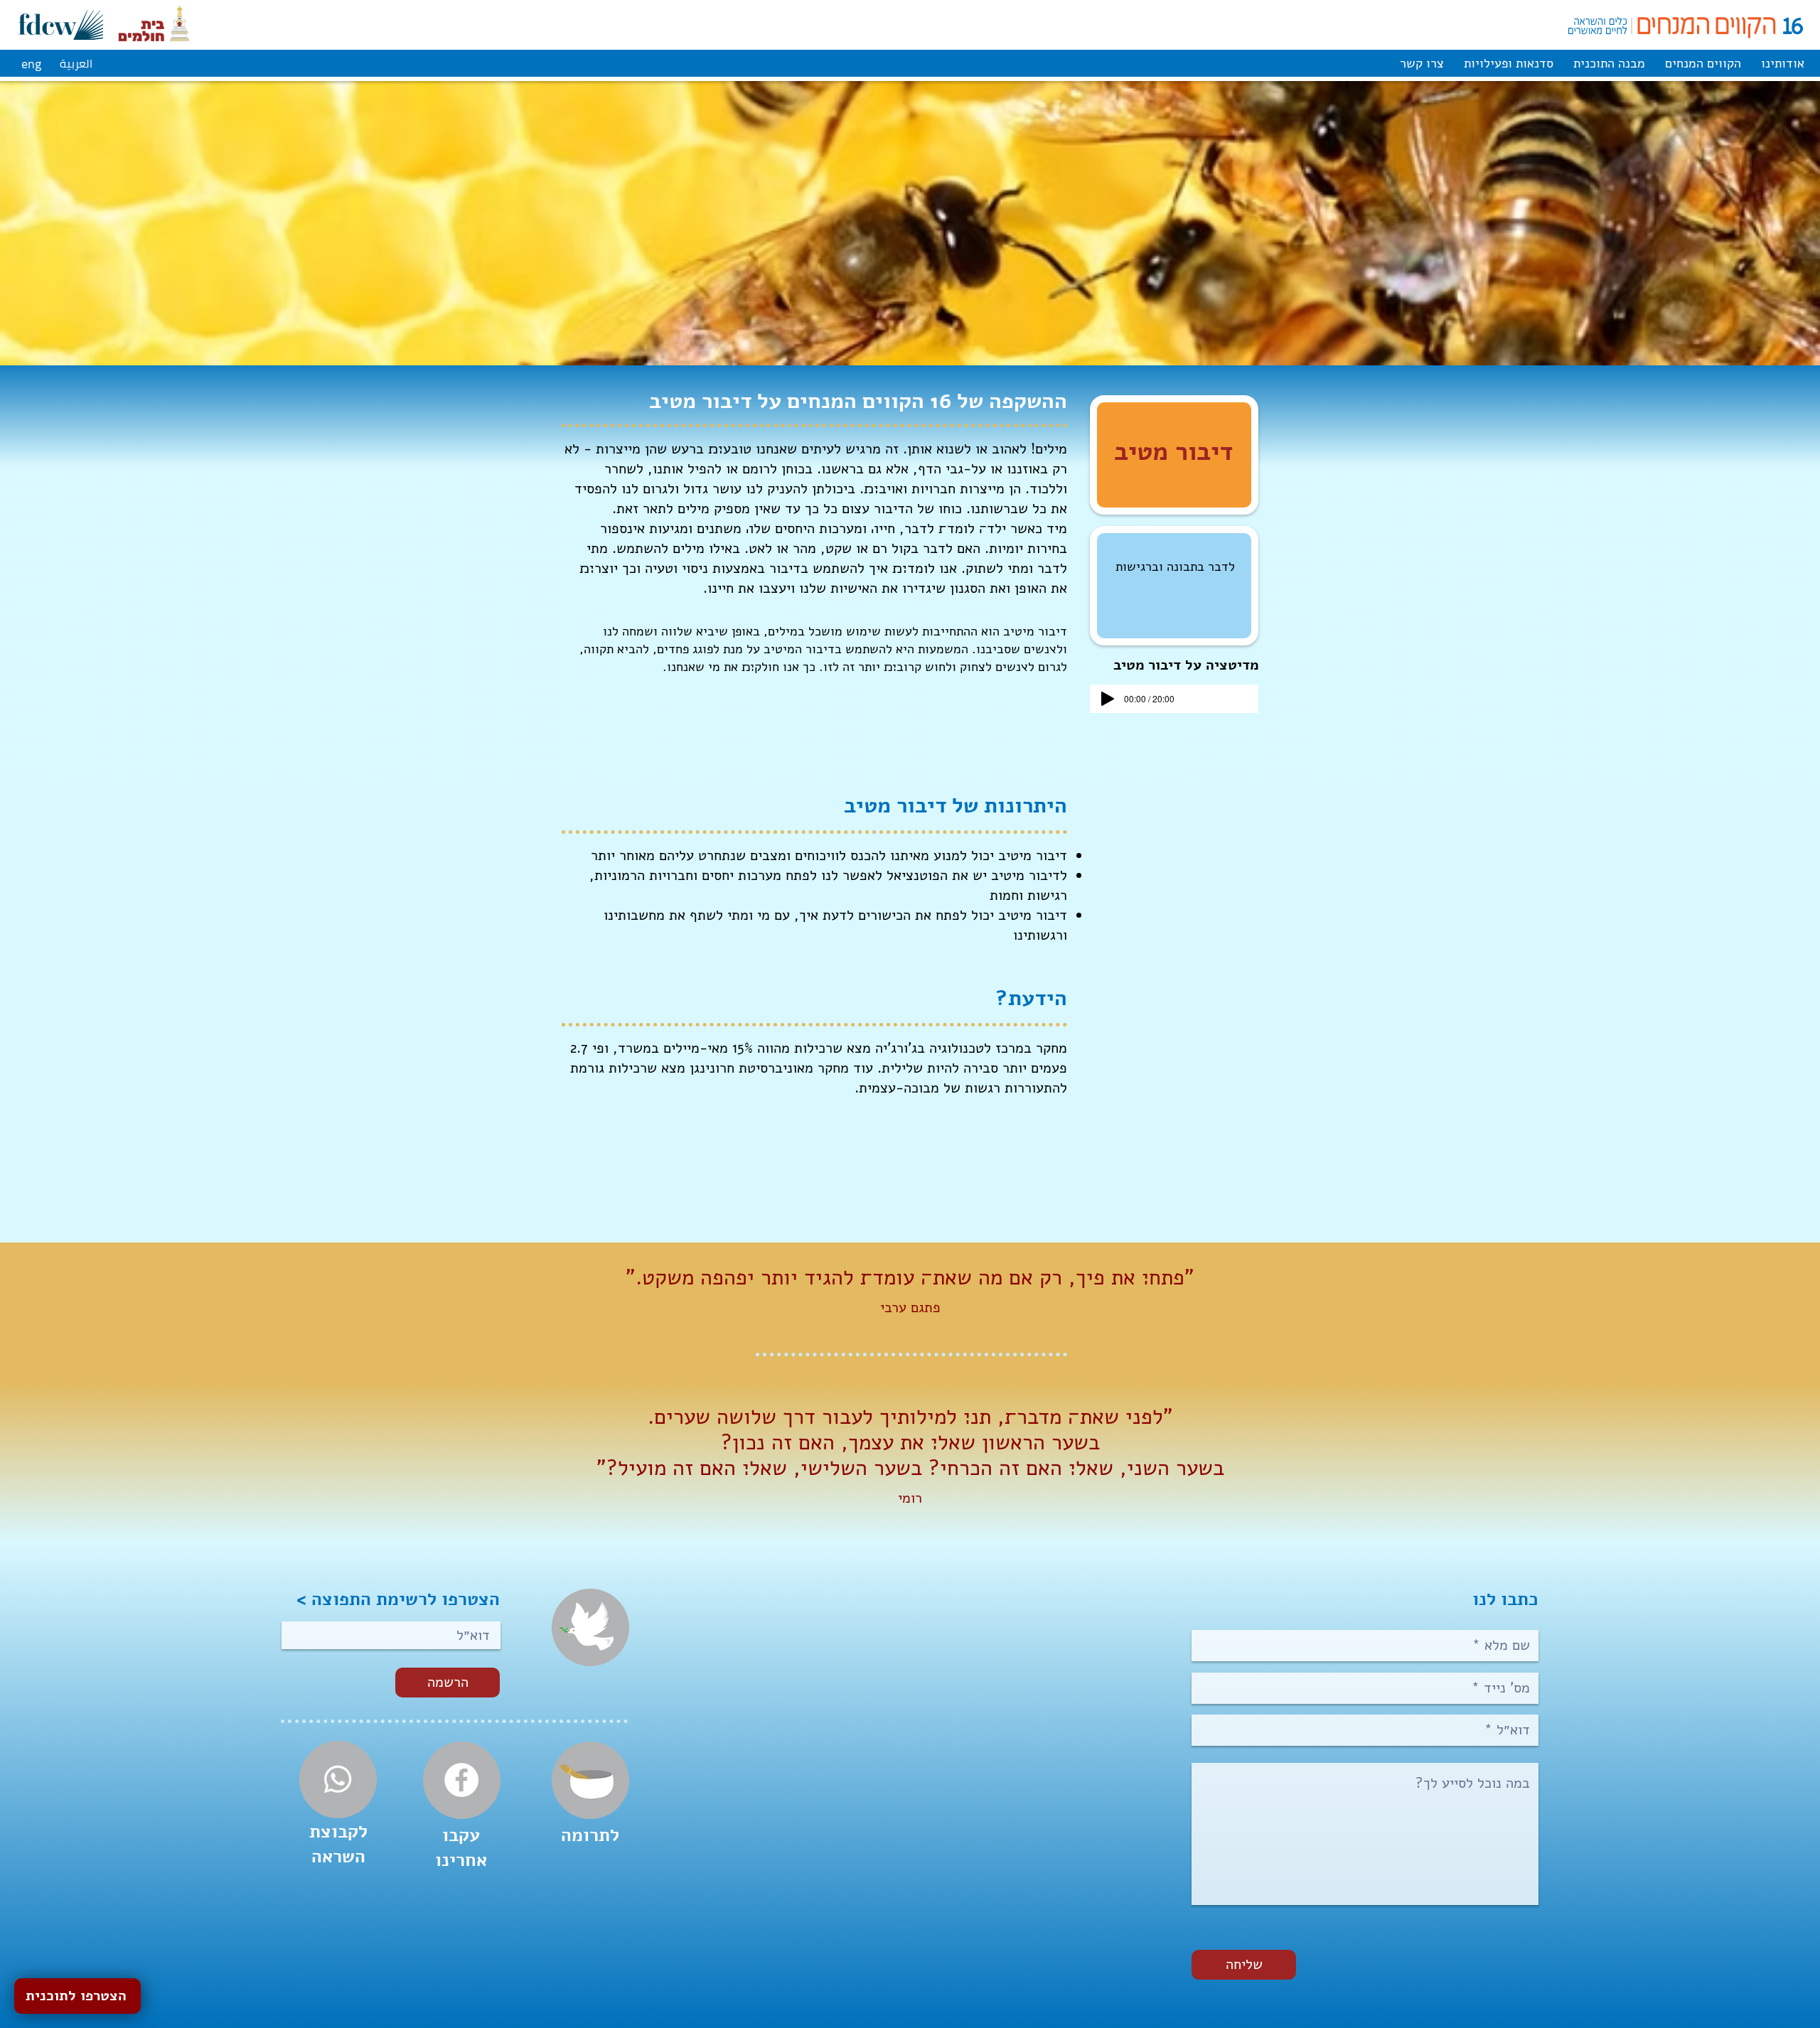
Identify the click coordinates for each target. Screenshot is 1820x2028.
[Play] (1108, 699)
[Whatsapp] (338, 1779)
